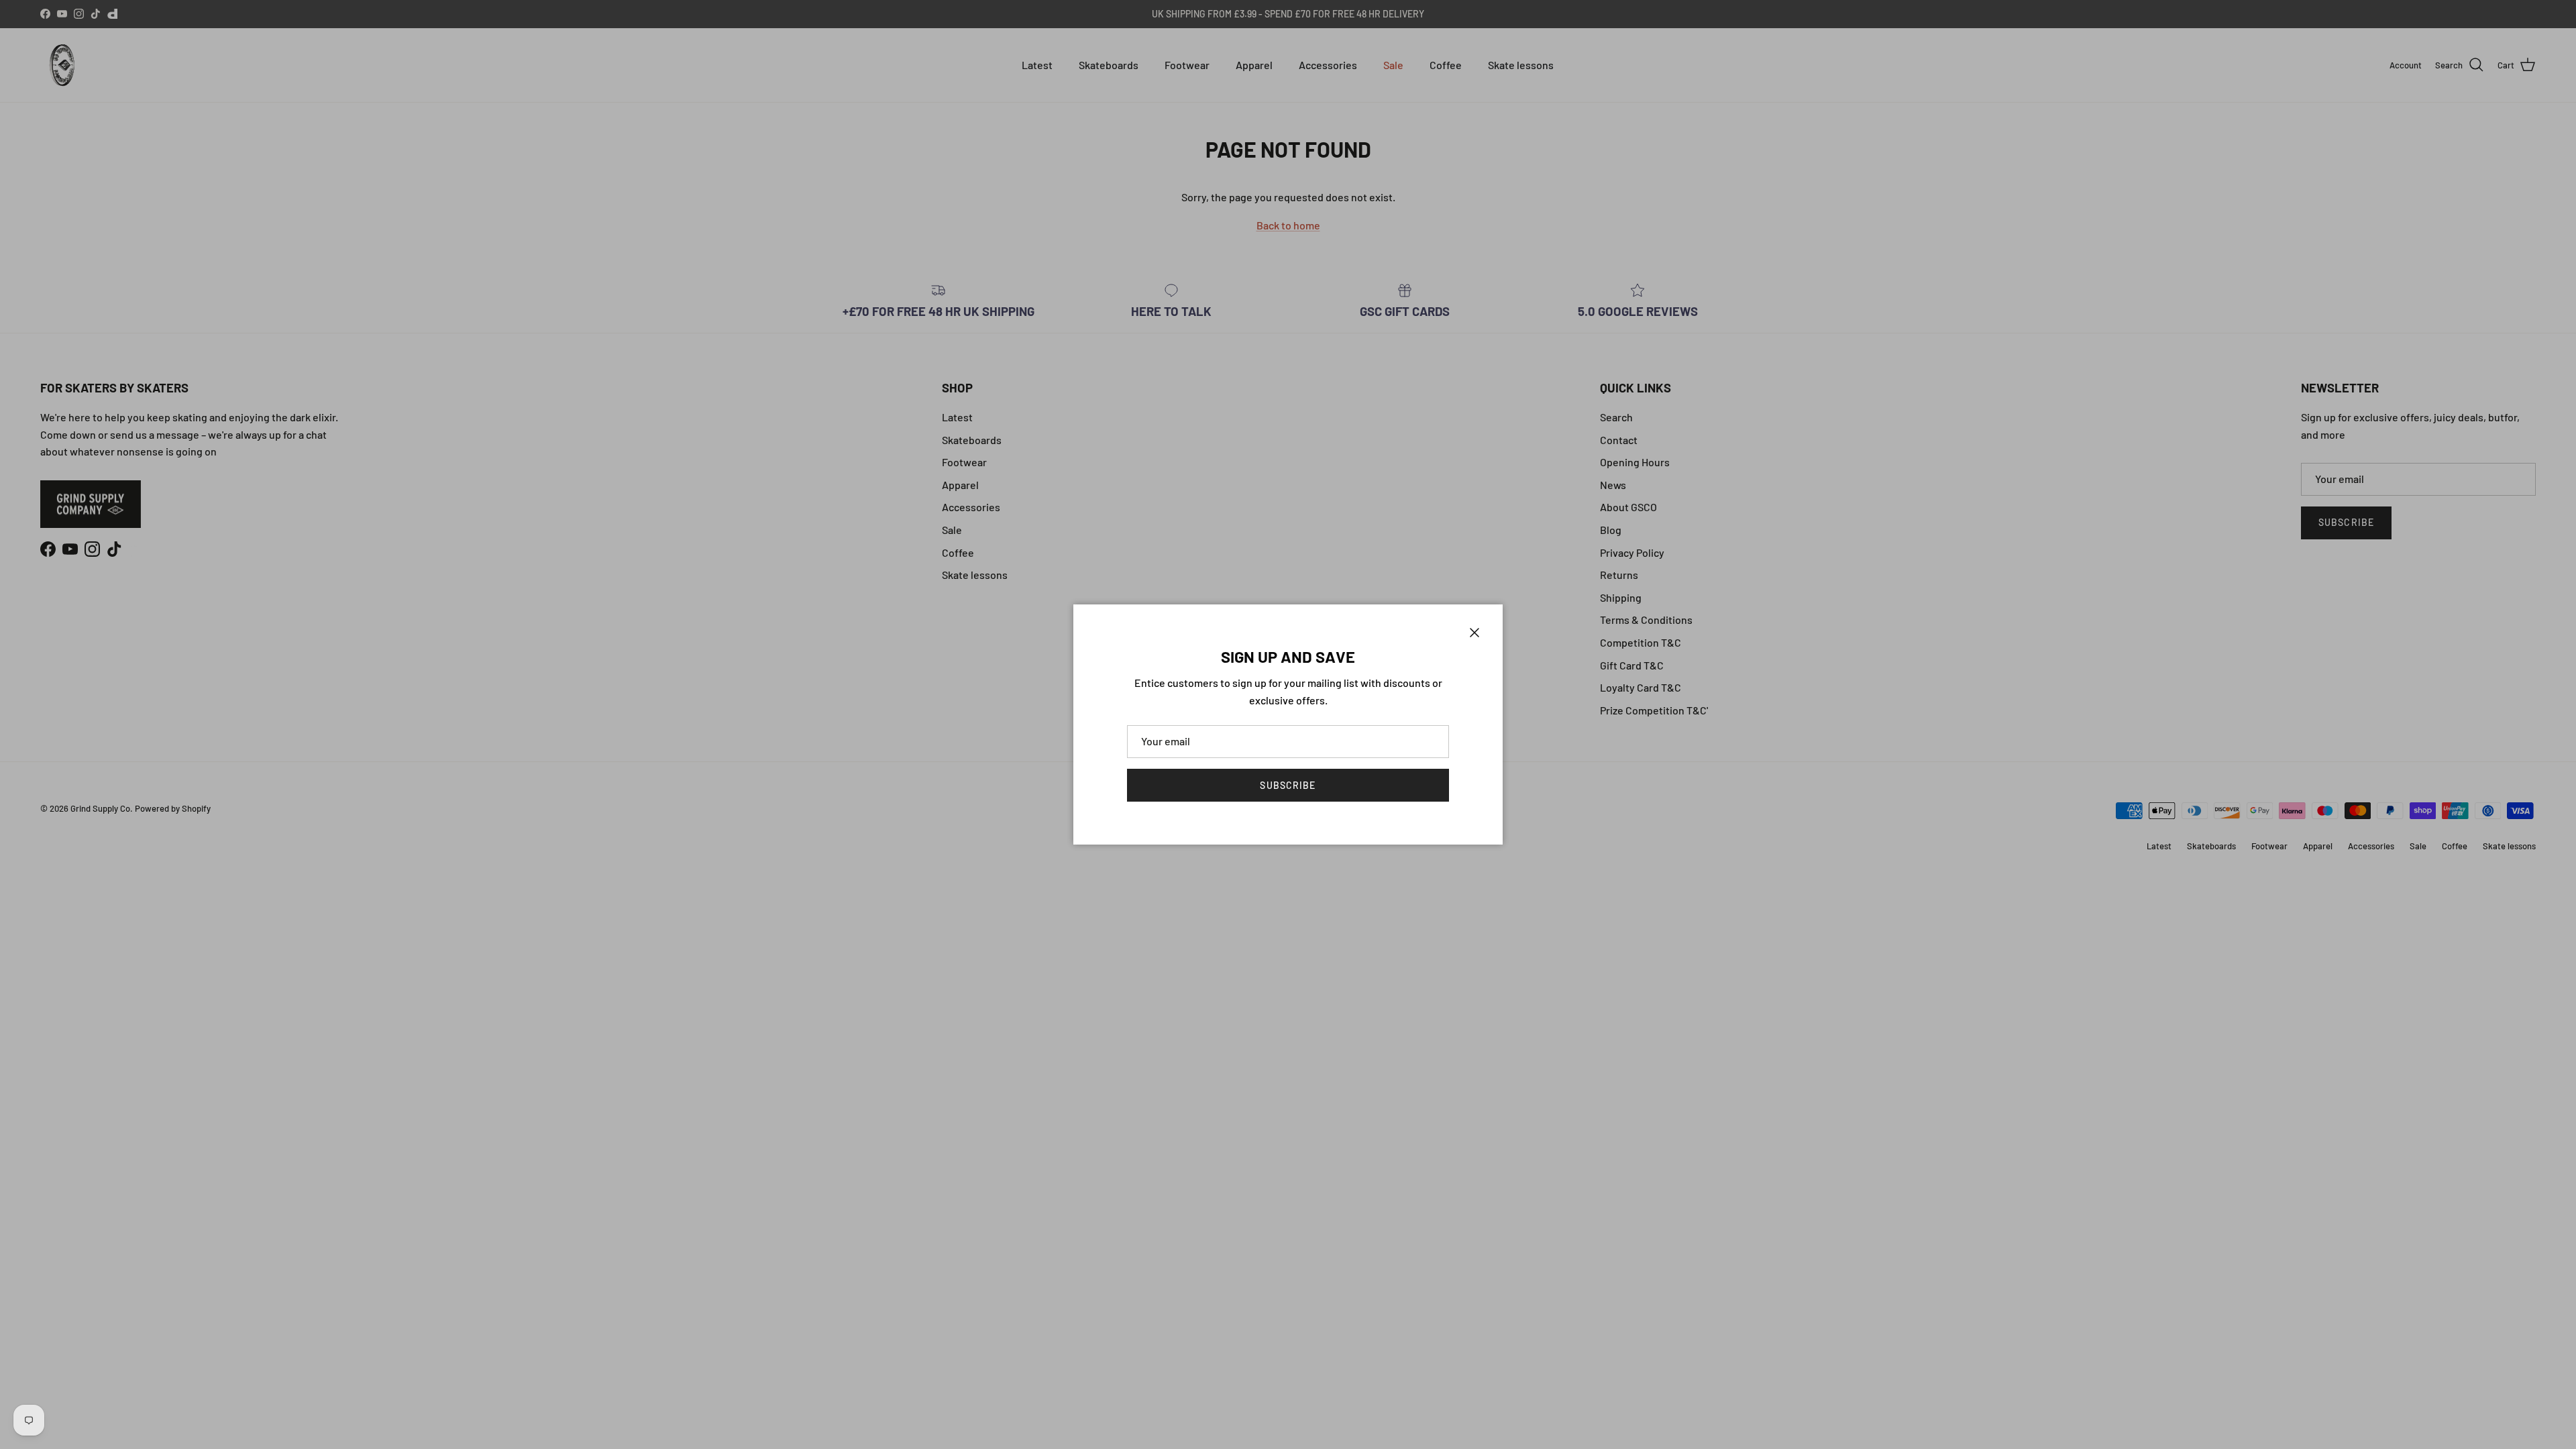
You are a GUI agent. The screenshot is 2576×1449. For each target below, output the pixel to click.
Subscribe (1288, 785)
